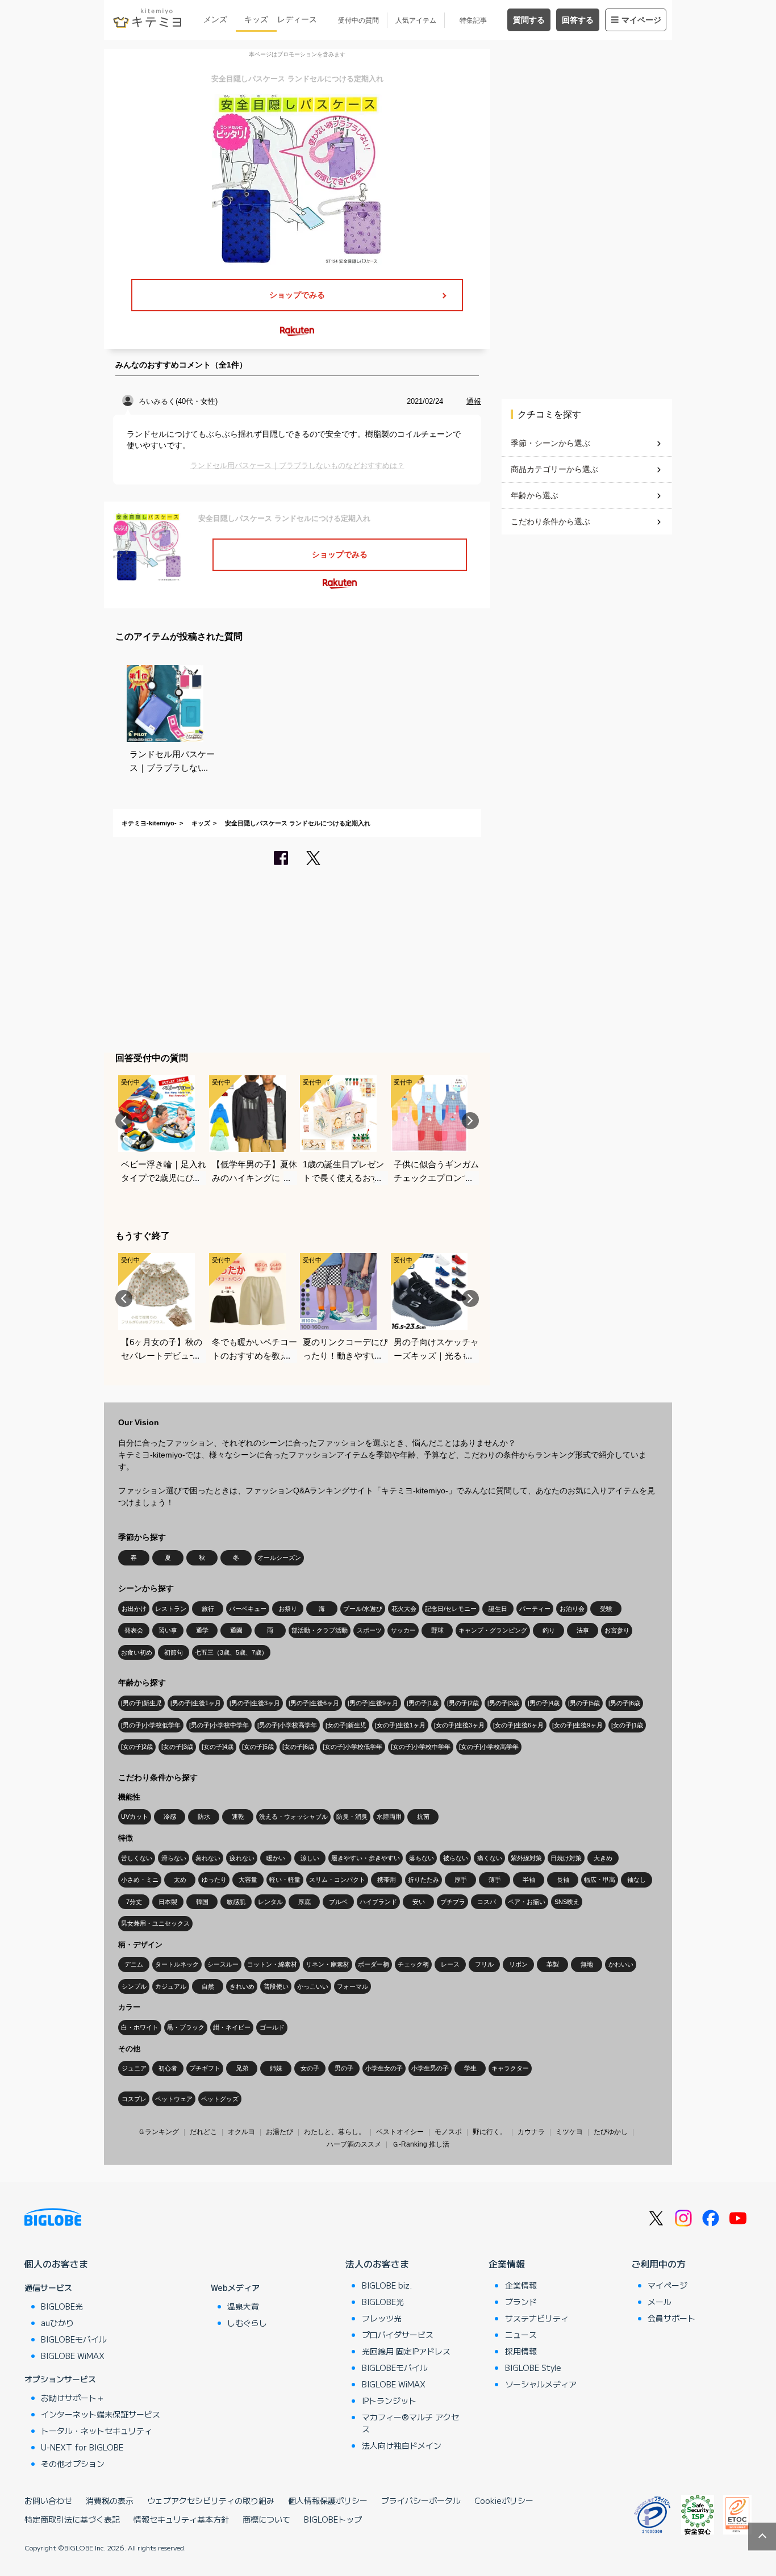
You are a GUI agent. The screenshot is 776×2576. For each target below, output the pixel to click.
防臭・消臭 (352, 1817)
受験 (606, 1609)
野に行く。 (490, 2132)
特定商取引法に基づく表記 (72, 2519)
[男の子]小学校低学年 (151, 1725)
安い (419, 1902)
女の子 (310, 2068)
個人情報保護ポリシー (328, 2500)
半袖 (529, 1880)
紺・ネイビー (232, 2027)
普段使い (276, 1986)
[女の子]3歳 (177, 1747)
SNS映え (567, 1902)
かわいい (621, 1964)
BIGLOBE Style (533, 2368)
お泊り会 (572, 1609)
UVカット (135, 1817)
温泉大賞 (243, 2306)
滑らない (174, 1858)
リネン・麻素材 (327, 1964)
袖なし (637, 1880)
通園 (236, 1630)
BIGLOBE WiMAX (73, 2356)
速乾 (238, 1817)
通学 (202, 1630)
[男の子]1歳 (423, 1703)
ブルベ (338, 1902)
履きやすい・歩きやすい (366, 1858)
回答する (578, 20)
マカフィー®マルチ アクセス (410, 2423)
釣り (549, 1630)
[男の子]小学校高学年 (287, 1725)
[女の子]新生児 (346, 1725)
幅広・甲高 (600, 1880)
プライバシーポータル (421, 2500)
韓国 (202, 1902)
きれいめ (242, 1986)
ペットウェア (174, 2099)
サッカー (403, 1630)
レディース (297, 19)
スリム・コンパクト (337, 1880)
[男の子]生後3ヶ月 (255, 1703)
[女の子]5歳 (258, 1747)
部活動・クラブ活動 (320, 1630)
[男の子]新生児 (141, 1703)
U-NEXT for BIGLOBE (82, 2447)
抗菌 (423, 1817)
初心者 (168, 2068)
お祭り (288, 1609)
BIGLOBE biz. (387, 2285)
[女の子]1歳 (627, 1725)
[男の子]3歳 (503, 1703)
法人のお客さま (377, 2264)
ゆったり (214, 1880)
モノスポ (448, 2132)
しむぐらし (247, 2323)
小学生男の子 (430, 2068)
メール (660, 2302)
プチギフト (205, 2068)
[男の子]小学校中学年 (219, 1725)
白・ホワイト (140, 2027)
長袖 (563, 1880)
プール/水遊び (363, 1609)
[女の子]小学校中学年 (421, 1747)
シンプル (134, 1986)
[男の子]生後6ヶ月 (314, 1703)
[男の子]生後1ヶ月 (196, 1703)
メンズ (215, 19)
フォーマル (352, 1986)
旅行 (208, 1609)
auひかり (57, 2323)
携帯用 (387, 1880)
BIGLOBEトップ (333, 2519)
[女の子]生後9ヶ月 (577, 1725)
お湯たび (279, 2132)
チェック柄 (413, 1964)
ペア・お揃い (527, 1902)
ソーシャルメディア (541, 2384)
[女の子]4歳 (218, 1747)
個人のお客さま (56, 2264)
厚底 (304, 1902)
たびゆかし (611, 2132)
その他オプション (73, 2464)
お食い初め (137, 1652)
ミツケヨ (569, 2132)
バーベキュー (248, 1609)
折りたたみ (424, 1880)
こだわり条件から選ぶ (550, 521)
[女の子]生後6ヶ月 (518, 1725)
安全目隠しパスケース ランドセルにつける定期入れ (298, 823)
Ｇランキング (158, 2132)
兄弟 (242, 2068)
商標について (266, 2519)
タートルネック (177, 1964)
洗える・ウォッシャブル (293, 1817)
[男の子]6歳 (624, 1703)
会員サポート (671, 2318)
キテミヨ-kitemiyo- (149, 823)
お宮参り (617, 1630)
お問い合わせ (48, 2500)
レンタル (270, 1902)
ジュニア (134, 2068)
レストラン (171, 1609)
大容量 (248, 1880)
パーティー (535, 1609)
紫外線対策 (526, 1858)
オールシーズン (279, 1558)
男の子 (344, 2068)
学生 (470, 2068)
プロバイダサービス (398, 2335)
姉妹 (276, 2068)
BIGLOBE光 (62, 2306)
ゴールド (272, 2027)
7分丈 (134, 1902)
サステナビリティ (537, 2318)
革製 (553, 1964)
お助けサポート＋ (73, 2398)
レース (450, 1964)
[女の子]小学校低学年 (352, 1747)
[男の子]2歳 (463, 1703)
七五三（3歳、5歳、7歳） (231, 1652)
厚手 (461, 1880)
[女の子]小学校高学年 (489, 1747)
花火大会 (404, 1609)
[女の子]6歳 (298, 1747)
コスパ (487, 1902)
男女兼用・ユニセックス (155, 1923)
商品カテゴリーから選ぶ (554, 469)
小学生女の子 (384, 2068)
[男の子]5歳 (584, 1703)
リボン (518, 1964)
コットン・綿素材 (272, 1964)
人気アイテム (416, 20)
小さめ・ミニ (140, 1880)
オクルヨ (241, 2132)
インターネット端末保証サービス (101, 2414)
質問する (529, 20)
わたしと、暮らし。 (335, 2132)
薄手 (495, 1880)
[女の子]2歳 (137, 1747)
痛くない (490, 1858)
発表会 (134, 1630)
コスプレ (134, 2099)
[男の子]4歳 (544, 1703)
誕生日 (498, 1609)
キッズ (256, 19)
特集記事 (473, 20)
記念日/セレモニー (451, 1609)
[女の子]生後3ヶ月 (459, 1725)
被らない (456, 1858)
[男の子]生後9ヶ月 (373, 1703)
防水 (204, 1817)
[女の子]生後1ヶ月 (400, 1725)
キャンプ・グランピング (493, 1630)
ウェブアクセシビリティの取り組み (211, 2500)
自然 (208, 1986)
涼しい (310, 1858)
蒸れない (208, 1858)
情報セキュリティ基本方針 (181, 2519)
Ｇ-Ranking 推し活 (421, 2144)
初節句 (174, 1652)
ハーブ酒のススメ (354, 2144)
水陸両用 (389, 1817)
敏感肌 (236, 1902)
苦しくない (137, 1858)
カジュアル (171, 1986)
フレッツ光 (382, 2318)
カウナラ (531, 2132)
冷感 (170, 1817)
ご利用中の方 (658, 2264)
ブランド (521, 2302)
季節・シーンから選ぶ (550, 443)
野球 (437, 1630)
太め (180, 1880)
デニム (134, 1964)
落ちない (422, 1858)
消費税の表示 (110, 2500)
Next (470, 1121)
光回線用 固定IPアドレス (406, 2351)
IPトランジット (389, 2400)
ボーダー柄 (374, 1964)
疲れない (242, 1858)
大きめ (603, 1858)
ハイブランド (378, 1902)
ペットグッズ (220, 2099)
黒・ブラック (186, 2027)
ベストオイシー (400, 2132)
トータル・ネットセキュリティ (97, 2431)
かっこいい (313, 1986)
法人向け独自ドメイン (402, 2445)
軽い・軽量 (285, 1880)
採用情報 (521, 2351)
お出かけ (134, 1609)
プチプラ (453, 1902)
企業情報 (507, 2264)
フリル (484, 1964)
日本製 (168, 1902)
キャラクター (510, 2068)
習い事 (168, 1630)
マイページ (641, 20)
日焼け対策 (566, 1858)
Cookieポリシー (504, 2500)
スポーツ (369, 1630)
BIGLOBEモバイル (74, 2339)
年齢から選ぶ (535, 495)
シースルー (223, 1964)
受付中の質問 (358, 20)
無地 (587, 1964)
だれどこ (203, 2132)
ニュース (521, 2335)
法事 (583, 1630)
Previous (124, 1121)
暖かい (276, 1858)
